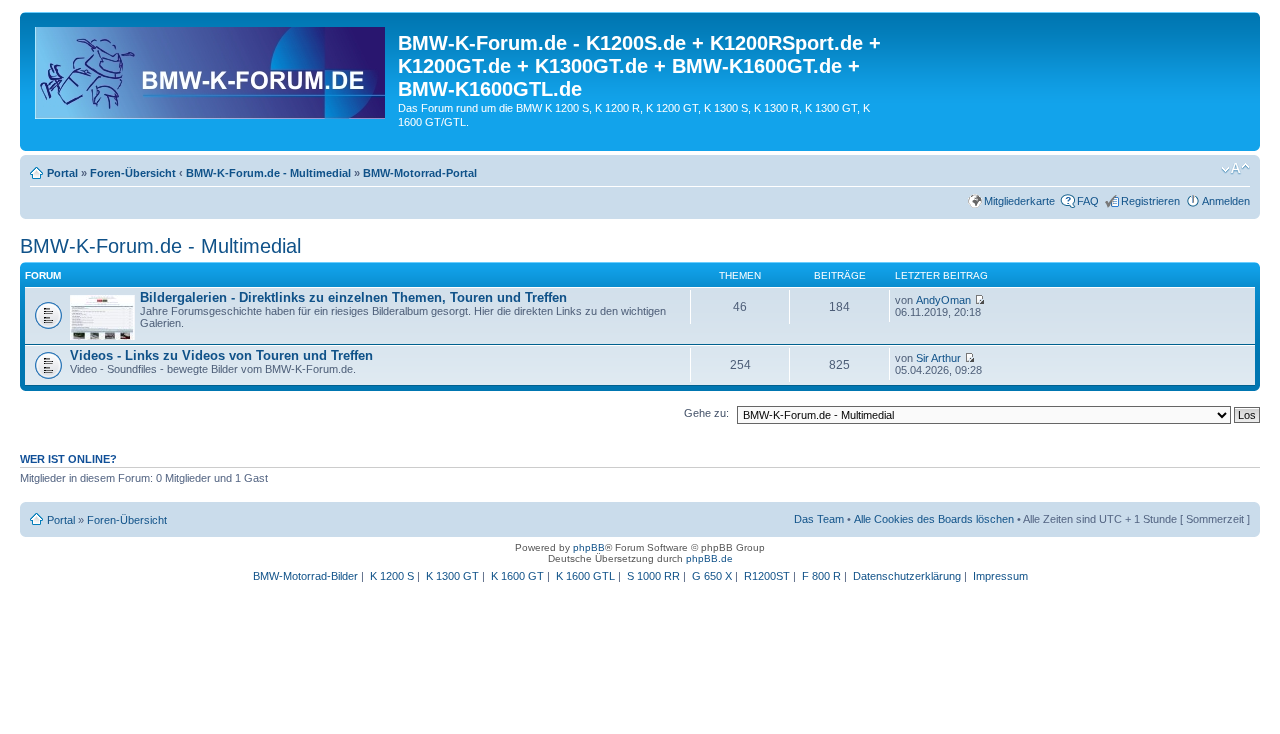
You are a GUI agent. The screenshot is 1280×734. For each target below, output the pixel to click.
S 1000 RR (653, 576)
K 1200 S (392, 576)
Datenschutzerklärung (907, 576)
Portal (62, 173)
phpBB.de (709, 558)
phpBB (589, 547)
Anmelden (1226, 201)
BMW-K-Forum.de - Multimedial (268, 173)
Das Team (819, 519)
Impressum (1000, 576)
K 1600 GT (517, 576)
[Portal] (211, 69)
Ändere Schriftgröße (1235, 169)
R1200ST (767, 576)
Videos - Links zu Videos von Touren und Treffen (221, 355)
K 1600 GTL (585, 576)
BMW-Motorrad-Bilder (305, 576)
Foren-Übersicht (133, 173)
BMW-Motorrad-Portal (420, 173)
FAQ (1088, 201)
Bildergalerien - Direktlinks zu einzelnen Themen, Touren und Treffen (353, 297)
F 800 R (821, 576)
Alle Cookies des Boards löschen (934, 519)
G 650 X (712, 576)
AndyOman (943, 300)
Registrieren (1150, 201)
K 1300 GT (452, 576)
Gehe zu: (706, 413)
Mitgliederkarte (1019, 201)
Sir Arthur (938, 358)
